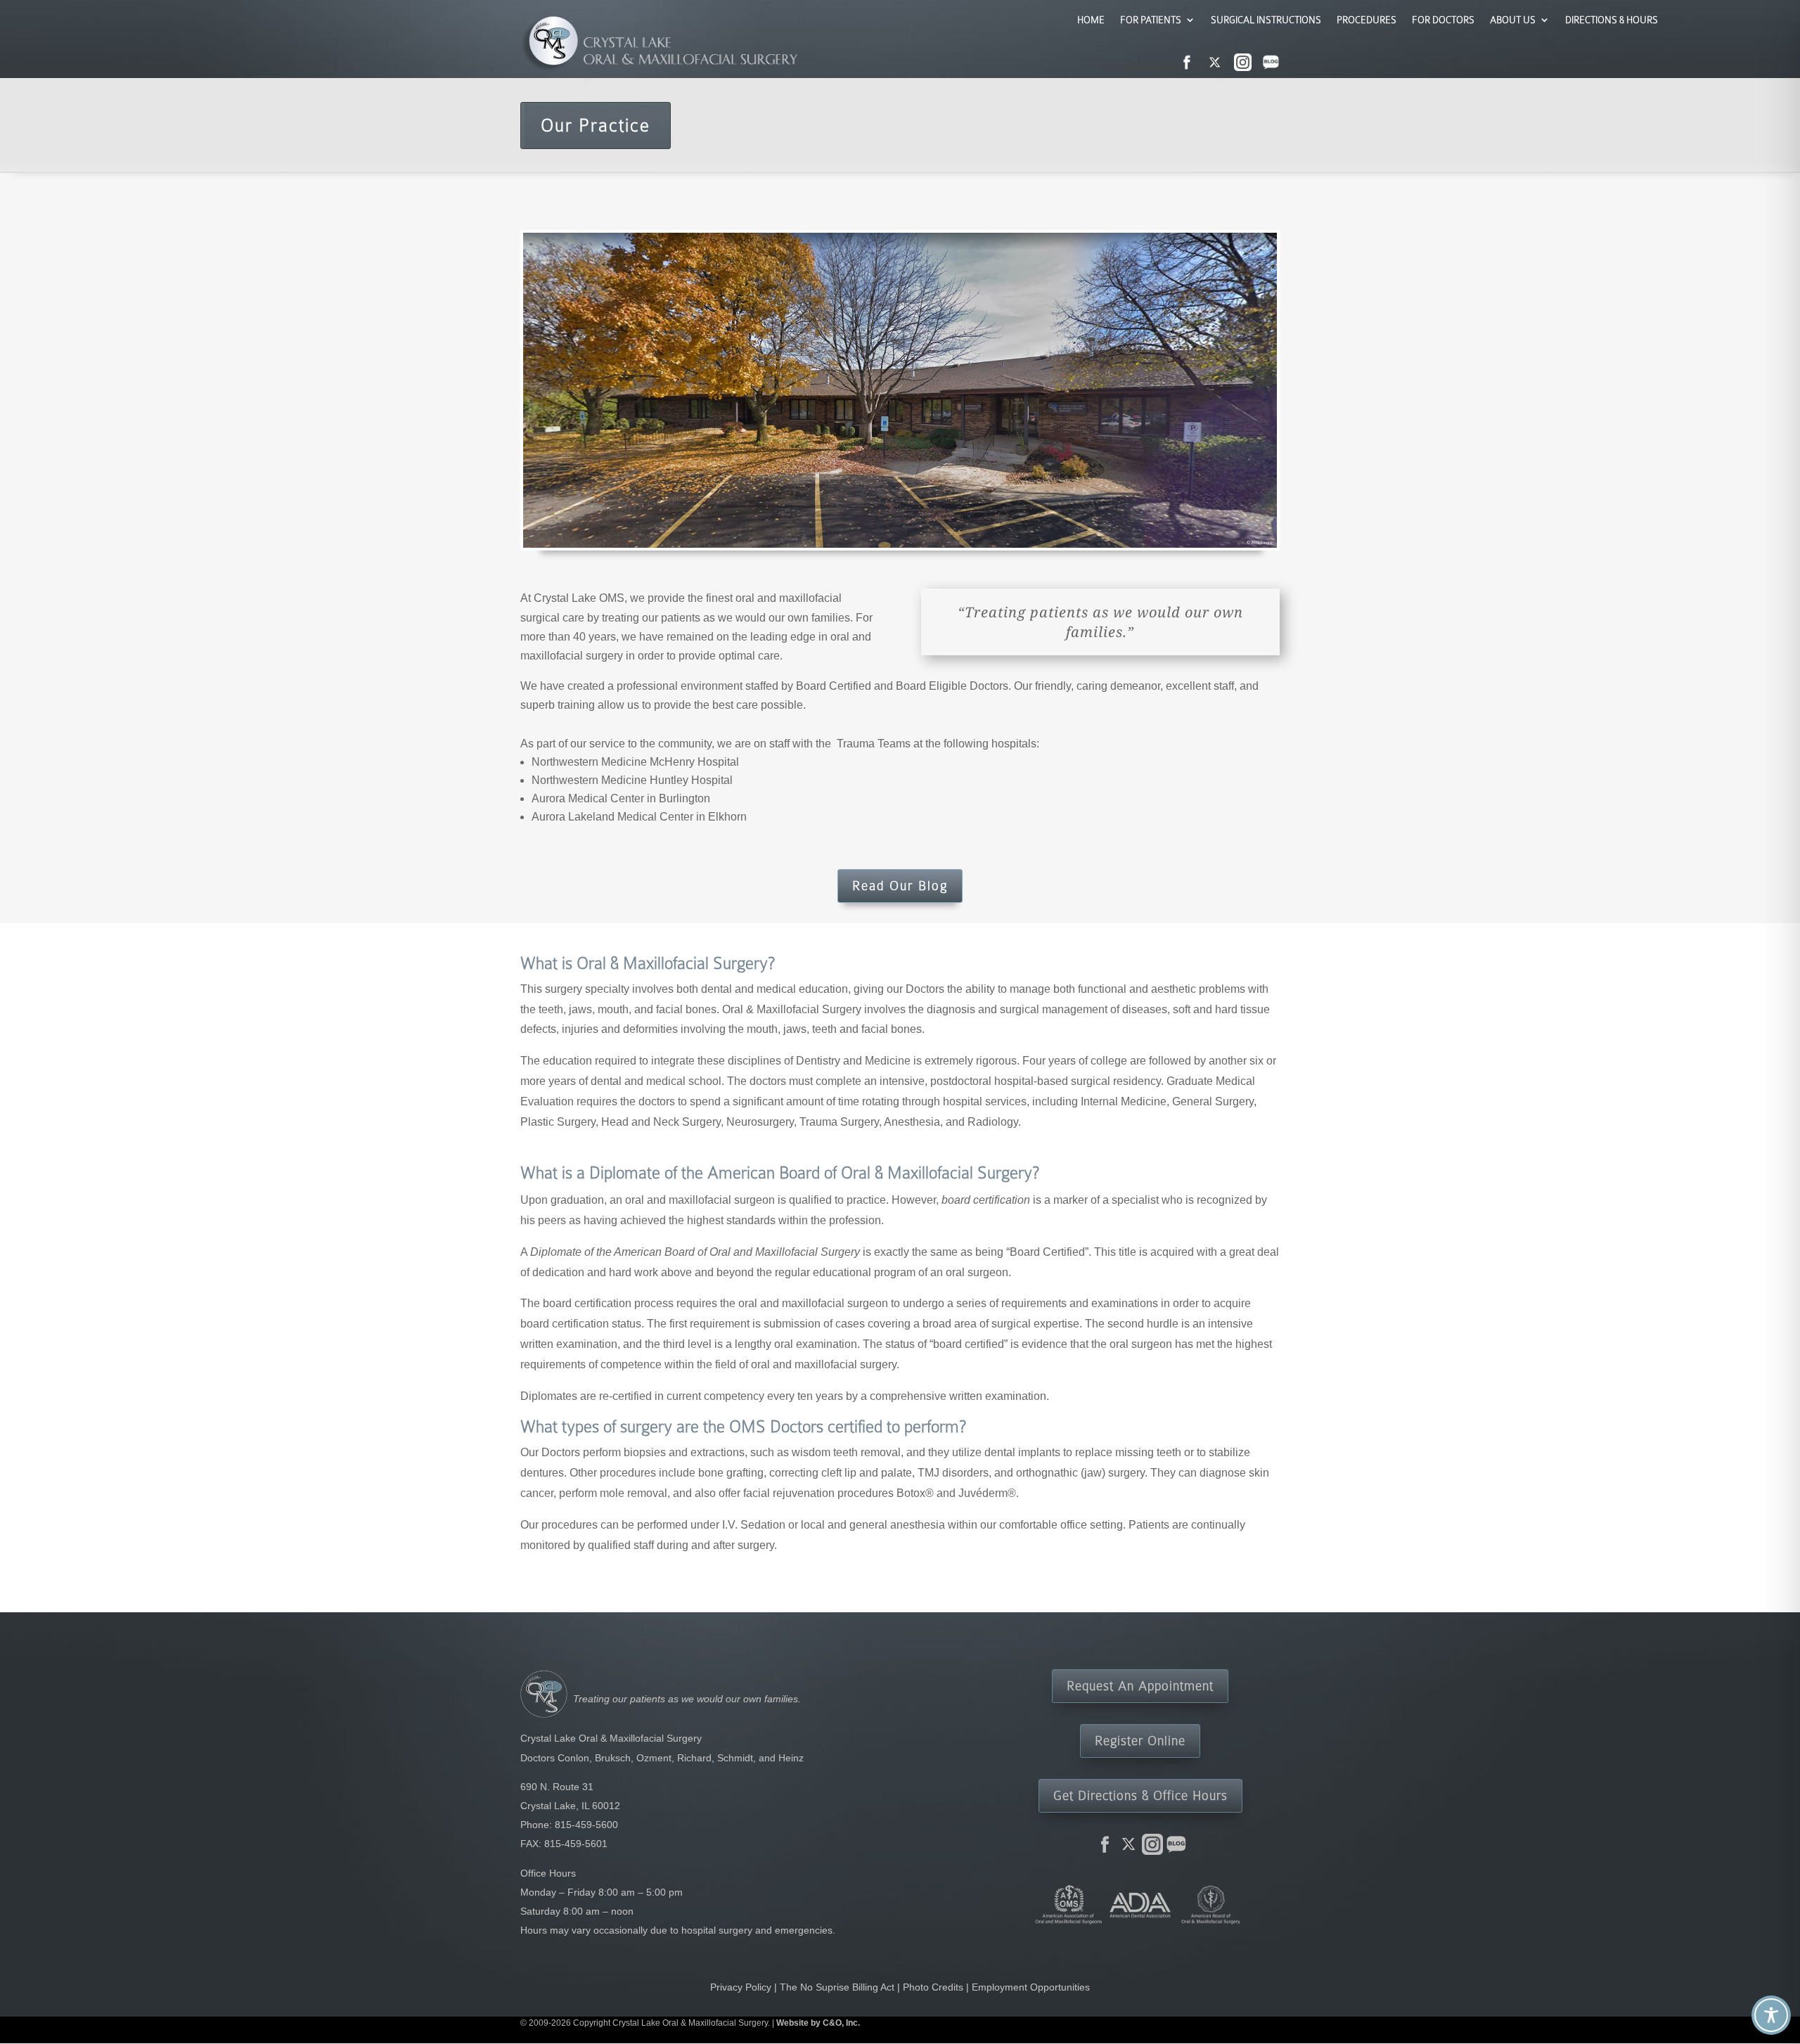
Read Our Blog (900, 886)
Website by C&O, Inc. (818, 2023)
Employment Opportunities (1031, 1987)
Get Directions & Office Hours (1140, 1795)
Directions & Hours (1612, 20)
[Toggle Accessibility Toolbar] (1771, 2015)
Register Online (1140, 1741)
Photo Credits (933, 1987)
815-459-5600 (586, 1825)
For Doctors (1443, 20)
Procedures (1367, 20)
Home (1091, 20)
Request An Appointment (1140, 1686)
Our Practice (596, 126)
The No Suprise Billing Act (837, 1987)
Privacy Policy (741, 1987)
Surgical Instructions (1266, 20)
